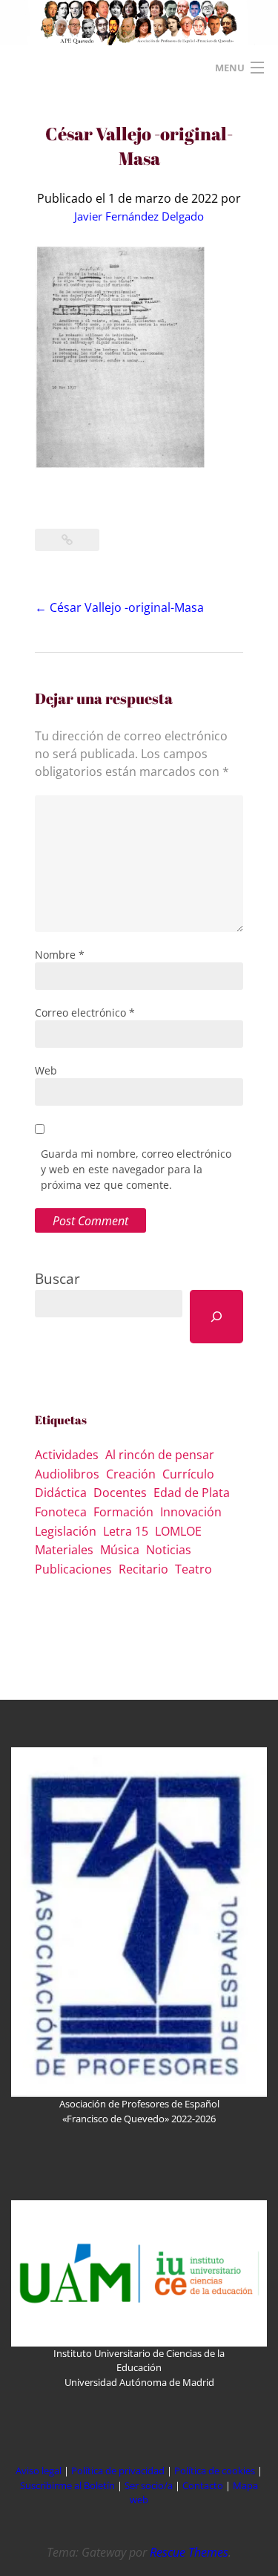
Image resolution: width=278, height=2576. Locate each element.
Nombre (60, 955)
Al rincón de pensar (160, 1455)
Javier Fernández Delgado (139, 216)
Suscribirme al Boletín (67, 2485)
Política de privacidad (118, 2471)
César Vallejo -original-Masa (119, 607)
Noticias (169, 1550)
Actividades (67, 1455)
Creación (131, 1474)
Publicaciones (73, 1569)
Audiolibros (67, 1474)
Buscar (57, 1278)
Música (120, 1550)
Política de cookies (216, 2471)
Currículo (188, 1474)
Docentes (120, 1493)
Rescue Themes (189, 2552)
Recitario (143, 1569)
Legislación (66, 1531)
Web (46, 1070)
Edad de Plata (192, 1493)
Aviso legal (39, 2471)
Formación (123, 1512)
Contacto (204, 2485)
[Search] (216, 1317)
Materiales (64, 1550)
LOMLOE (178, 1531)
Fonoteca (61, 1512)
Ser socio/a (149, 2485)
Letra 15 (126, 1531)
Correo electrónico (85, 1013)
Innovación (191, 1512)
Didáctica (61, 1493)
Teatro (193, 1569)
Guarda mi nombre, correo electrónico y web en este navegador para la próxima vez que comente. (136, 1169)
